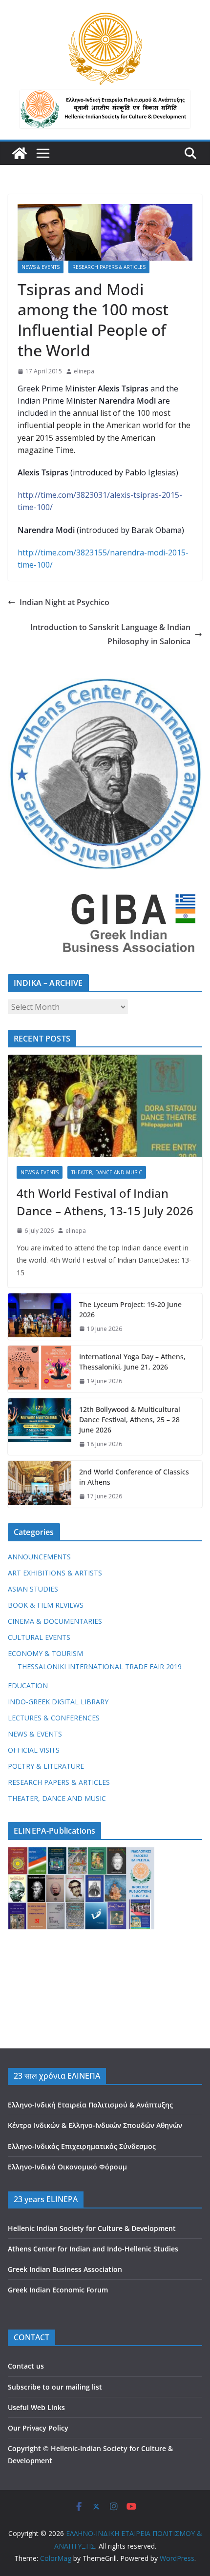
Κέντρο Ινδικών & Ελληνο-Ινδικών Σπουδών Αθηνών (95, 2125)
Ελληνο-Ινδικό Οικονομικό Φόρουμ (67, 2167)
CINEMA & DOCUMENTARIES (55, 1621)
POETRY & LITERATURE (46, 1766)
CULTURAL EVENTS (39, 1637)
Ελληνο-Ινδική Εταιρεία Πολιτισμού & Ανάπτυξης (90, 2105)
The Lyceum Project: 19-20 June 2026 (130, 1309)
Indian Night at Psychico (64, 602)
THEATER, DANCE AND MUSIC (107, 1172)
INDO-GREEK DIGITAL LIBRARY (58, 1702)
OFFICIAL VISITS (34, 1750)
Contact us (26, 2366)
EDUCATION (28, 1686)
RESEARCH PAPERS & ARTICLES (109, 267)
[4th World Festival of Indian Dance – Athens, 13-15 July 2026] (105, 1106)
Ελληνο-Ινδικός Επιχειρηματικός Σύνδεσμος (82, 2146)
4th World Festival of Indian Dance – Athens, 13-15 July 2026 (105, 1202)
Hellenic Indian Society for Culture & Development (92, 2228)
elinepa (84, 371)
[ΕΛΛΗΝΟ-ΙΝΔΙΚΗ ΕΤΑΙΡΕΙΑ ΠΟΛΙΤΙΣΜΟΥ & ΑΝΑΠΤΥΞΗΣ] (20, 153)
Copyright (24, 2448)
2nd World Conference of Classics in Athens (134, 1477)
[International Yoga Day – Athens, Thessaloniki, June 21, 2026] (40, 1369)
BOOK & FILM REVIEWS (46, 1605)
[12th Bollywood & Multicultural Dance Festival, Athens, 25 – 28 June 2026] (40, 1427)
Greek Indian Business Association (65, 2269)
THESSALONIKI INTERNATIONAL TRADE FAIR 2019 (100, 1666)
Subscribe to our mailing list (55, 2387)
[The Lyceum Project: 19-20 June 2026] (40, 1317)
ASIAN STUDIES (33, 1589)
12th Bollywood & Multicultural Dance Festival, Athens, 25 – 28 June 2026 (130, 1420)
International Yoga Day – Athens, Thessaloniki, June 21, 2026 (132, 1362)
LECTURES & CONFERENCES (54, 1718)
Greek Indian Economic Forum (58, 2290)
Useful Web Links (36, 2407)
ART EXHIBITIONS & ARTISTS (55, 1573)
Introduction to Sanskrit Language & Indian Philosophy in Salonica (110, 634)
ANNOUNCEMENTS (39, 1557)
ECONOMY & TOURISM (45, 1653)
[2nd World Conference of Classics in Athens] (40, 1484)
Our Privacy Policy (38, 2428)
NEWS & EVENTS (41, 267)
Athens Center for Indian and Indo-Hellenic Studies (93, 2249)
